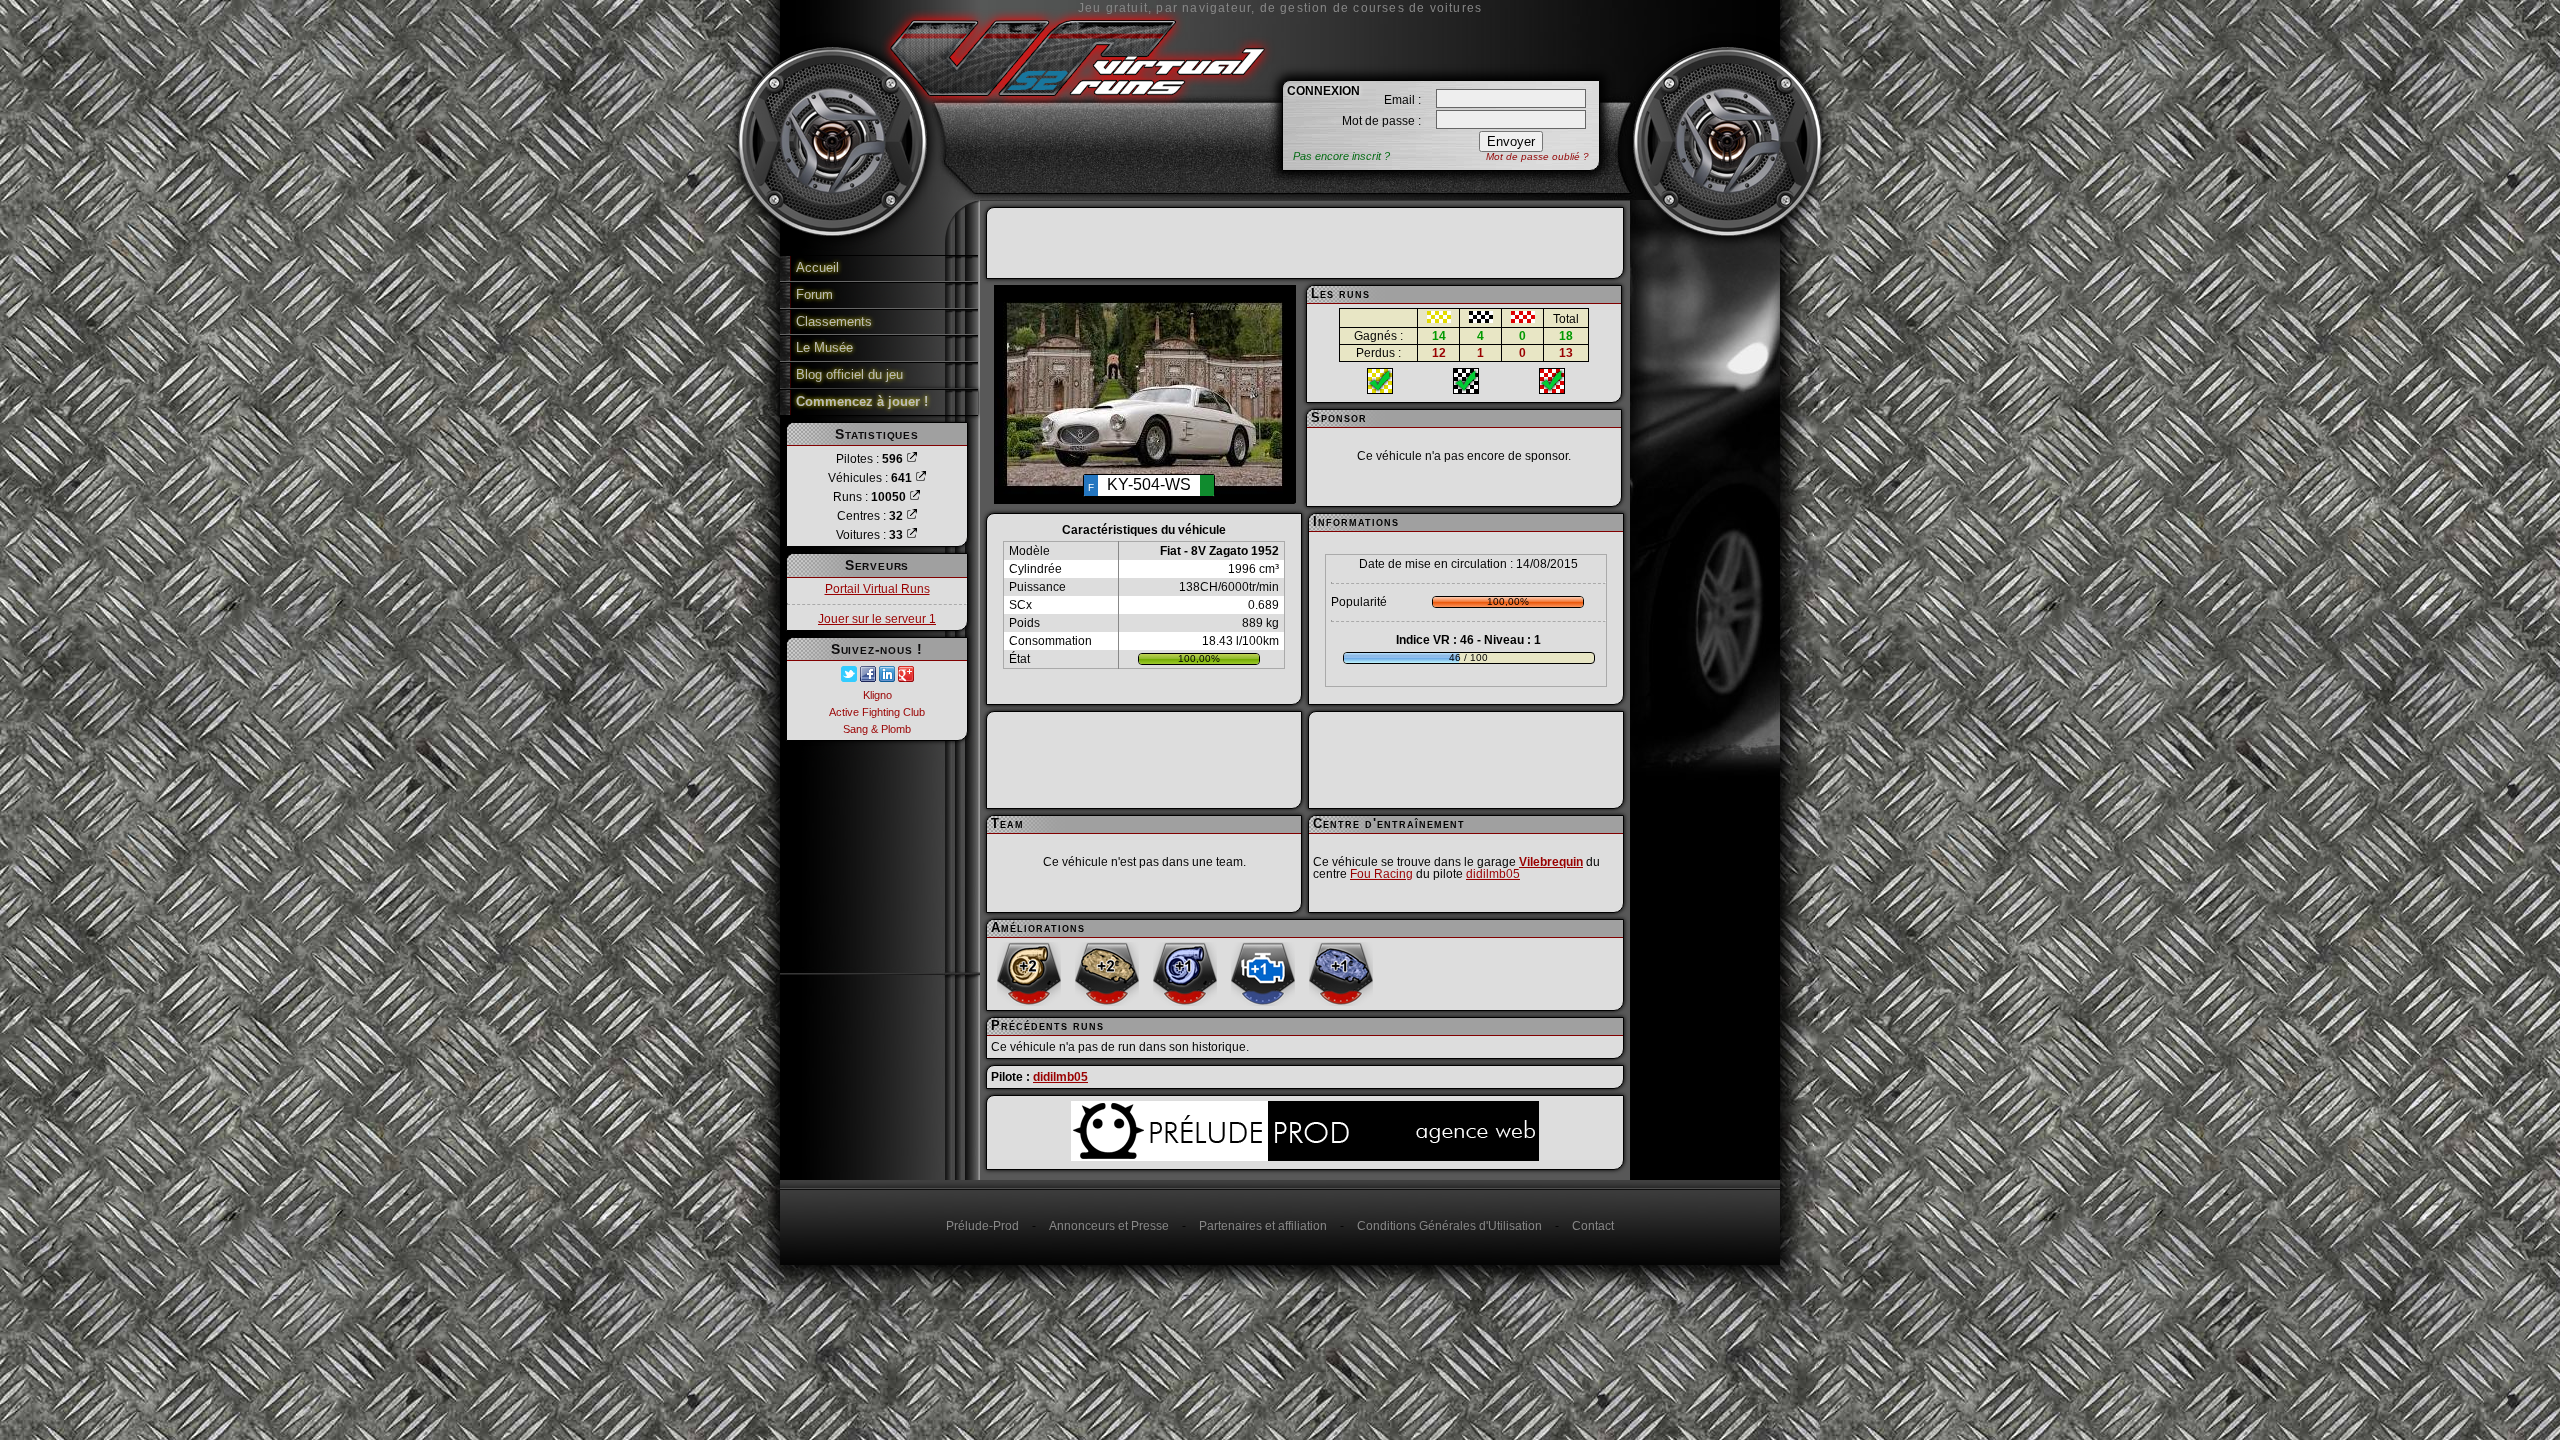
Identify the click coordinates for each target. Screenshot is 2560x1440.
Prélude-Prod (982, 1226)
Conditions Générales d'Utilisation (1449, 1226)
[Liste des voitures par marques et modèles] (912, 535)
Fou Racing (1381, 874)
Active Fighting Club (877, 712)
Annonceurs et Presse (1109, 1226)
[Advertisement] (1305, 243)
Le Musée (824, 347)
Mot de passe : (1381, 121)
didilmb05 (1493, 874)
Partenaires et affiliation (1263, 1226)
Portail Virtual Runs (877, 589)
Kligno (877, 695)
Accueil (817, 267)
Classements (834, 321)
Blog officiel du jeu (849, 374)
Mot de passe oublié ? (1537, 156)
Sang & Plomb (877, 729)
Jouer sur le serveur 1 (877, 619)
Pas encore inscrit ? (1341, 156)
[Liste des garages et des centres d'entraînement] (912, 516)
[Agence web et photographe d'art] (1305, 1155)
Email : (1402, 100)
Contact (1593, 1226)
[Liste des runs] (915, 497)
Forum (814, 294)
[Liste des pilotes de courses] (912, 459)
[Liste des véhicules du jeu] (921, 478)
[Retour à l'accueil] (1077, 102)
